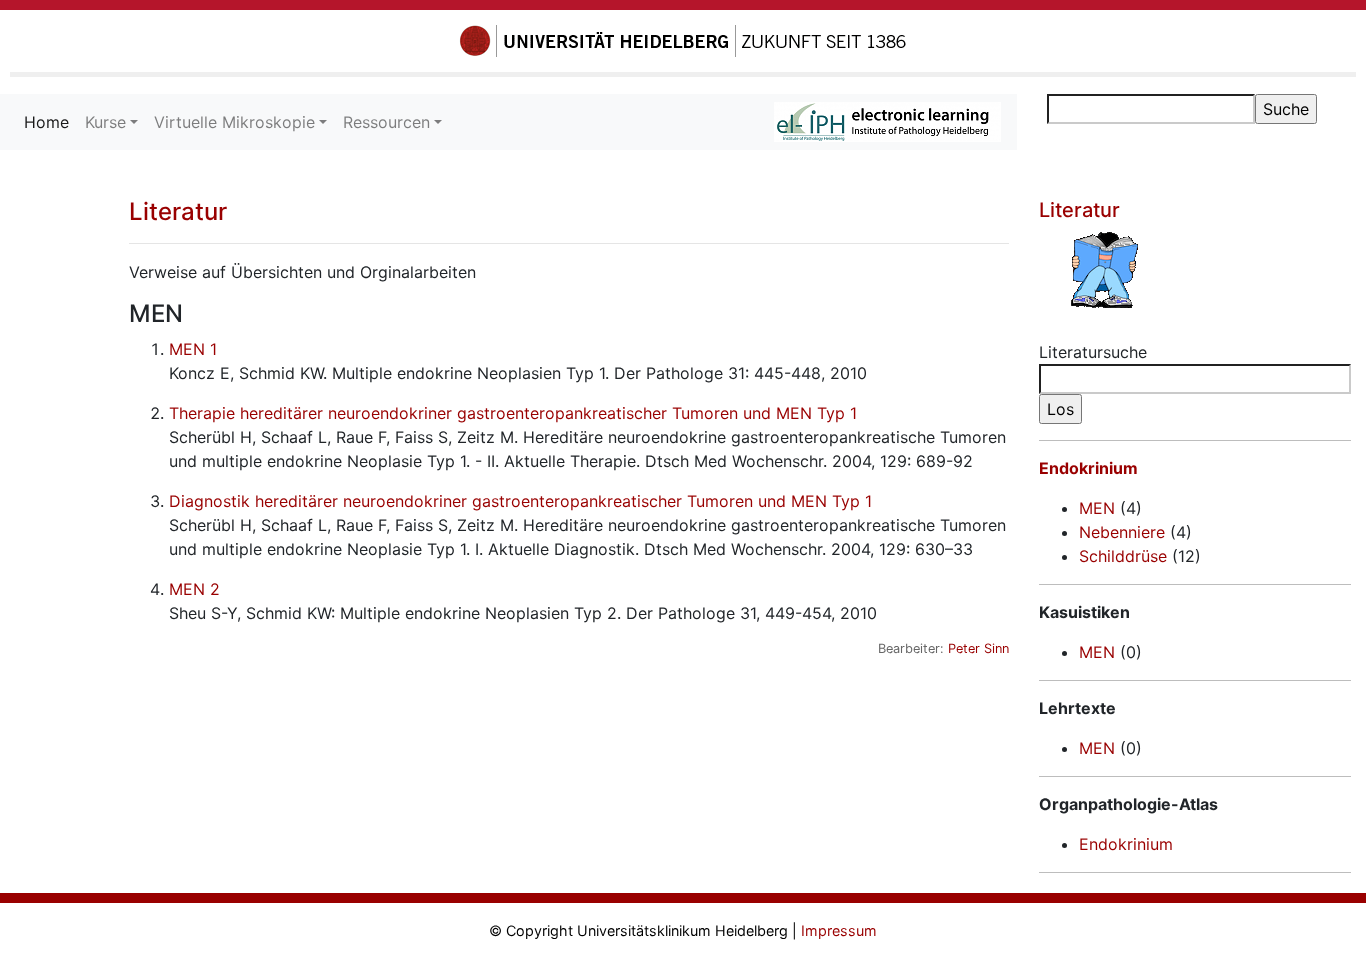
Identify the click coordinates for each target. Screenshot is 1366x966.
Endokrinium (1088, 468)
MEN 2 (194, 589)
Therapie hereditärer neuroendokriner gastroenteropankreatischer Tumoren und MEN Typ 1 (513, 413)
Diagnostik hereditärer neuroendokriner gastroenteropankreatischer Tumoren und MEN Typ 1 (520, 501)
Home (50, 122)
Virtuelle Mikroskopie (234, 122)
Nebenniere (1122, 532)
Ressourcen (386, 122)
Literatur (178, 211)
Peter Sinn (978, 648)
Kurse (105, 122)
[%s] (1195, 270)
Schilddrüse (1123, 556)
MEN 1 (193, 349)
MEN (1097, 508)
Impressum (839, 930)
